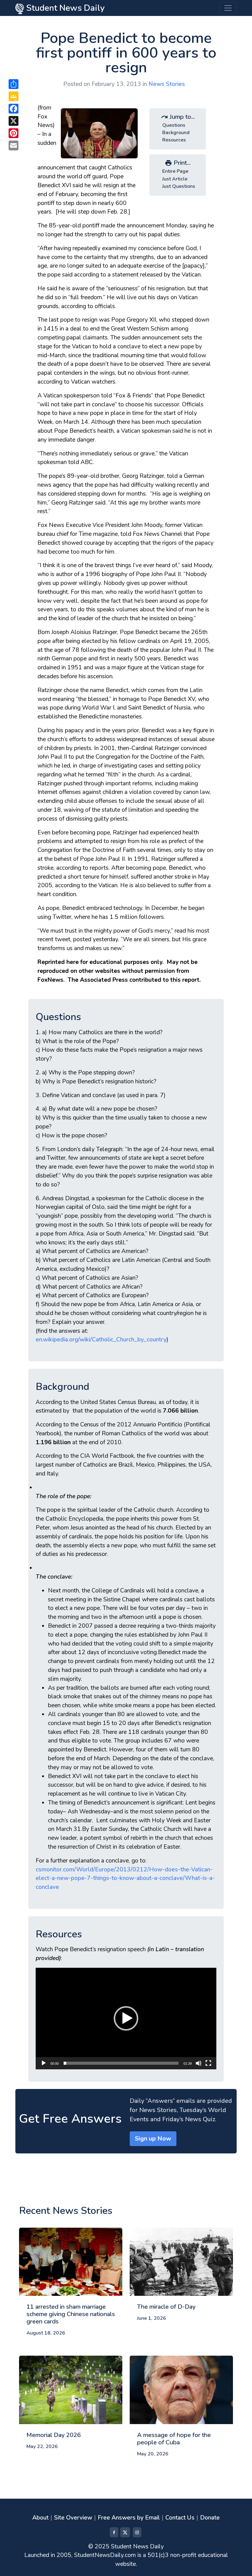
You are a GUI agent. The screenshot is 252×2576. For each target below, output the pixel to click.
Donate (210, 2518)
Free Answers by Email (129, 2518)
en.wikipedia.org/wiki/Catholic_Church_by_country (101, 1340)
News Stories (167, 84)
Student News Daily (64, 8)
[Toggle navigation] (228, 8)
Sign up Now (153, 2139)
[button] (126, 2018)
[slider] (121, 2063)
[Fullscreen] (208, 2063)
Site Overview (73, 2518)
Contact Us (180, 2518)
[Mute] (199, 2063)
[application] (126, 2019)
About (40, 2518)
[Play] (44, 2063)
